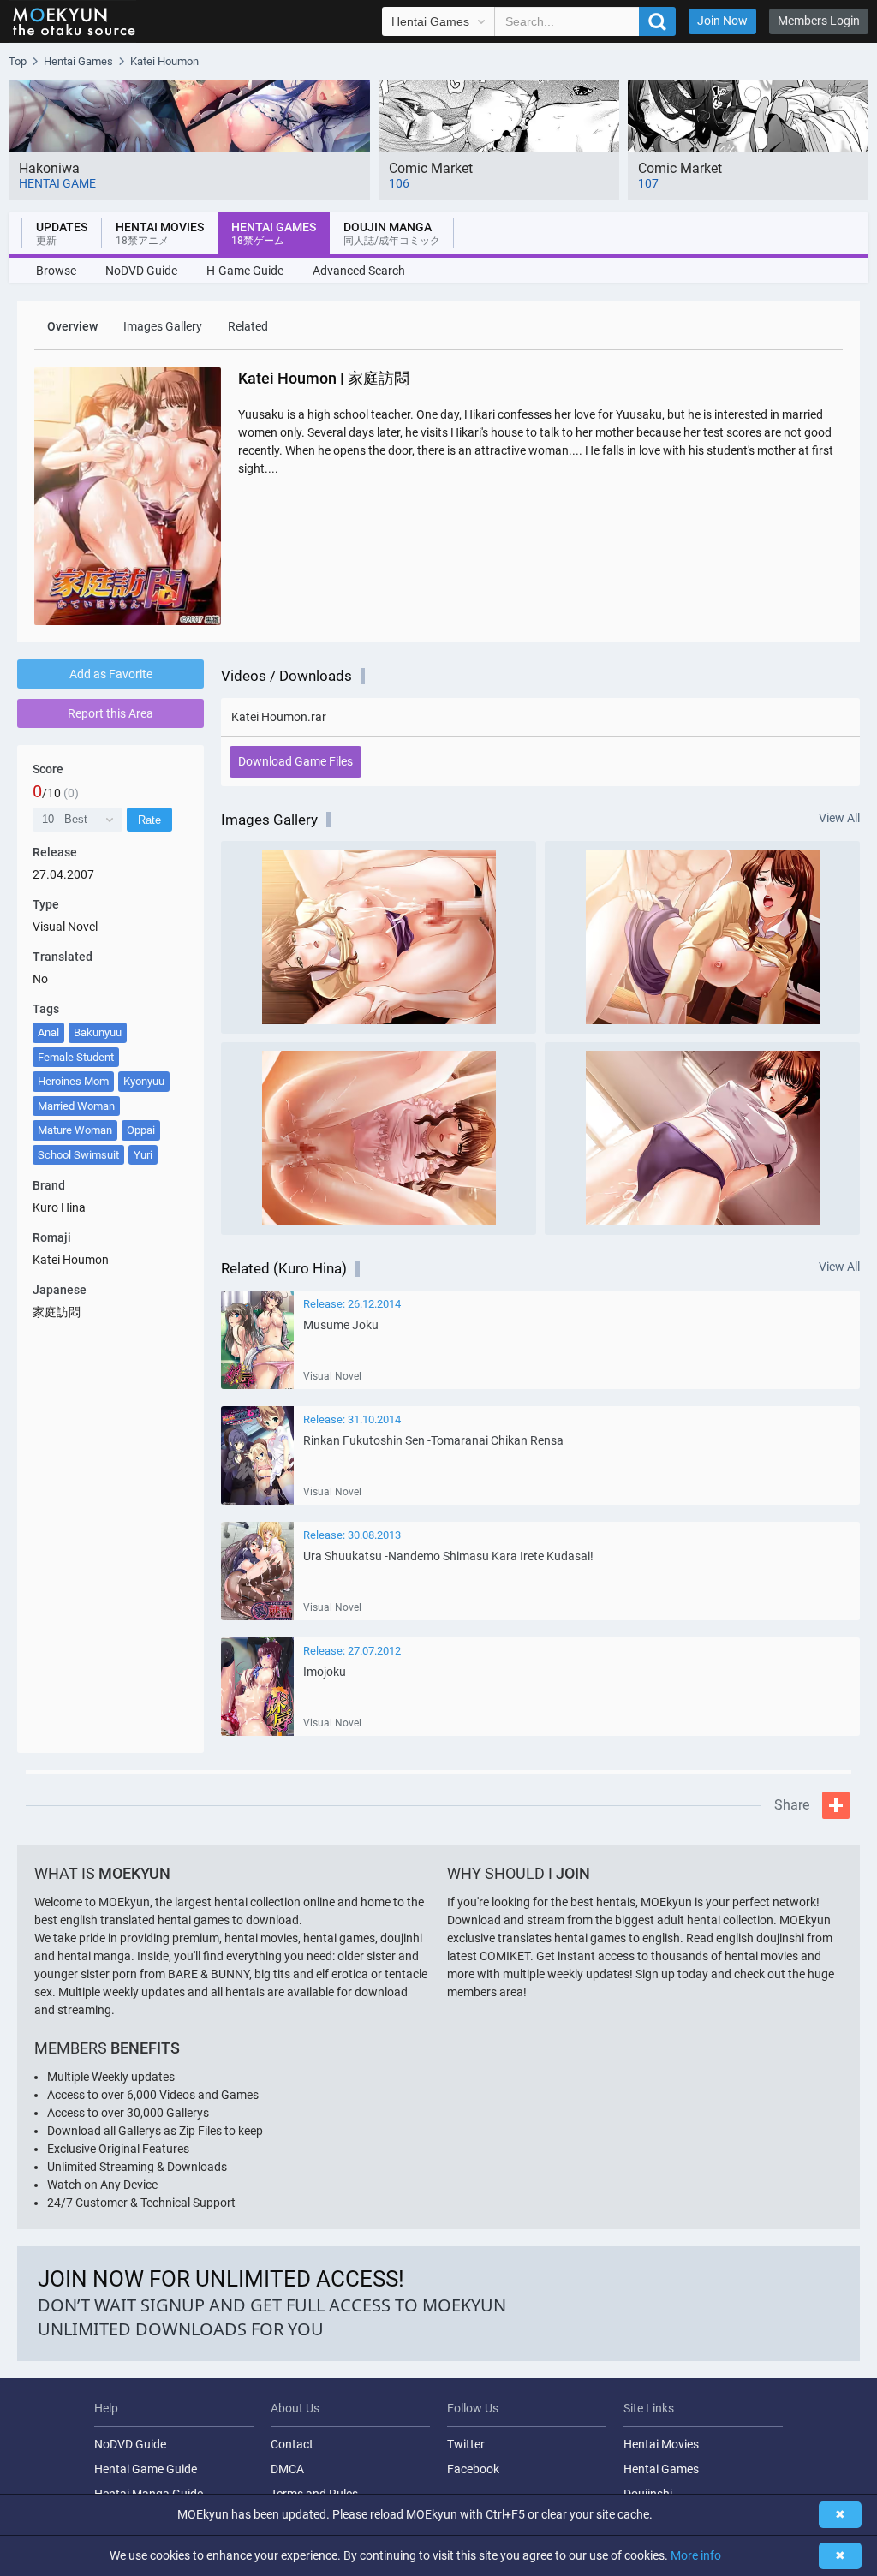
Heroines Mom (73, 1081)
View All (839, 818)
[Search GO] (657, 21)
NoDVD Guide (141, 271)
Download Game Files (295, 761)
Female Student (76, 1057)
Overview (72, 326)
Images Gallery (163, 326)
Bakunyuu (98, 1032)
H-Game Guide (245, 271)
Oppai (141, 1130)
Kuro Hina (59, 1207)
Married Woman (76, 1106)
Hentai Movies (661, 2444)
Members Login (819, 21)
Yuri (143, 1155)
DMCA (287, 2469)
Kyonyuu (144, 1081)
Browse (56, 271)
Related (248, 326)
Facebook (473, 2469)
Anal (48, 1032)
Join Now (722, 21)
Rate (149, 820)
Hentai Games (661, 2469)
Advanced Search (359, 271)
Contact (292, 2444)
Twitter (466, 2444)
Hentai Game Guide (146, 2469)
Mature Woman (75, 1130)
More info (696, 2555)
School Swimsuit (78, 1155)
